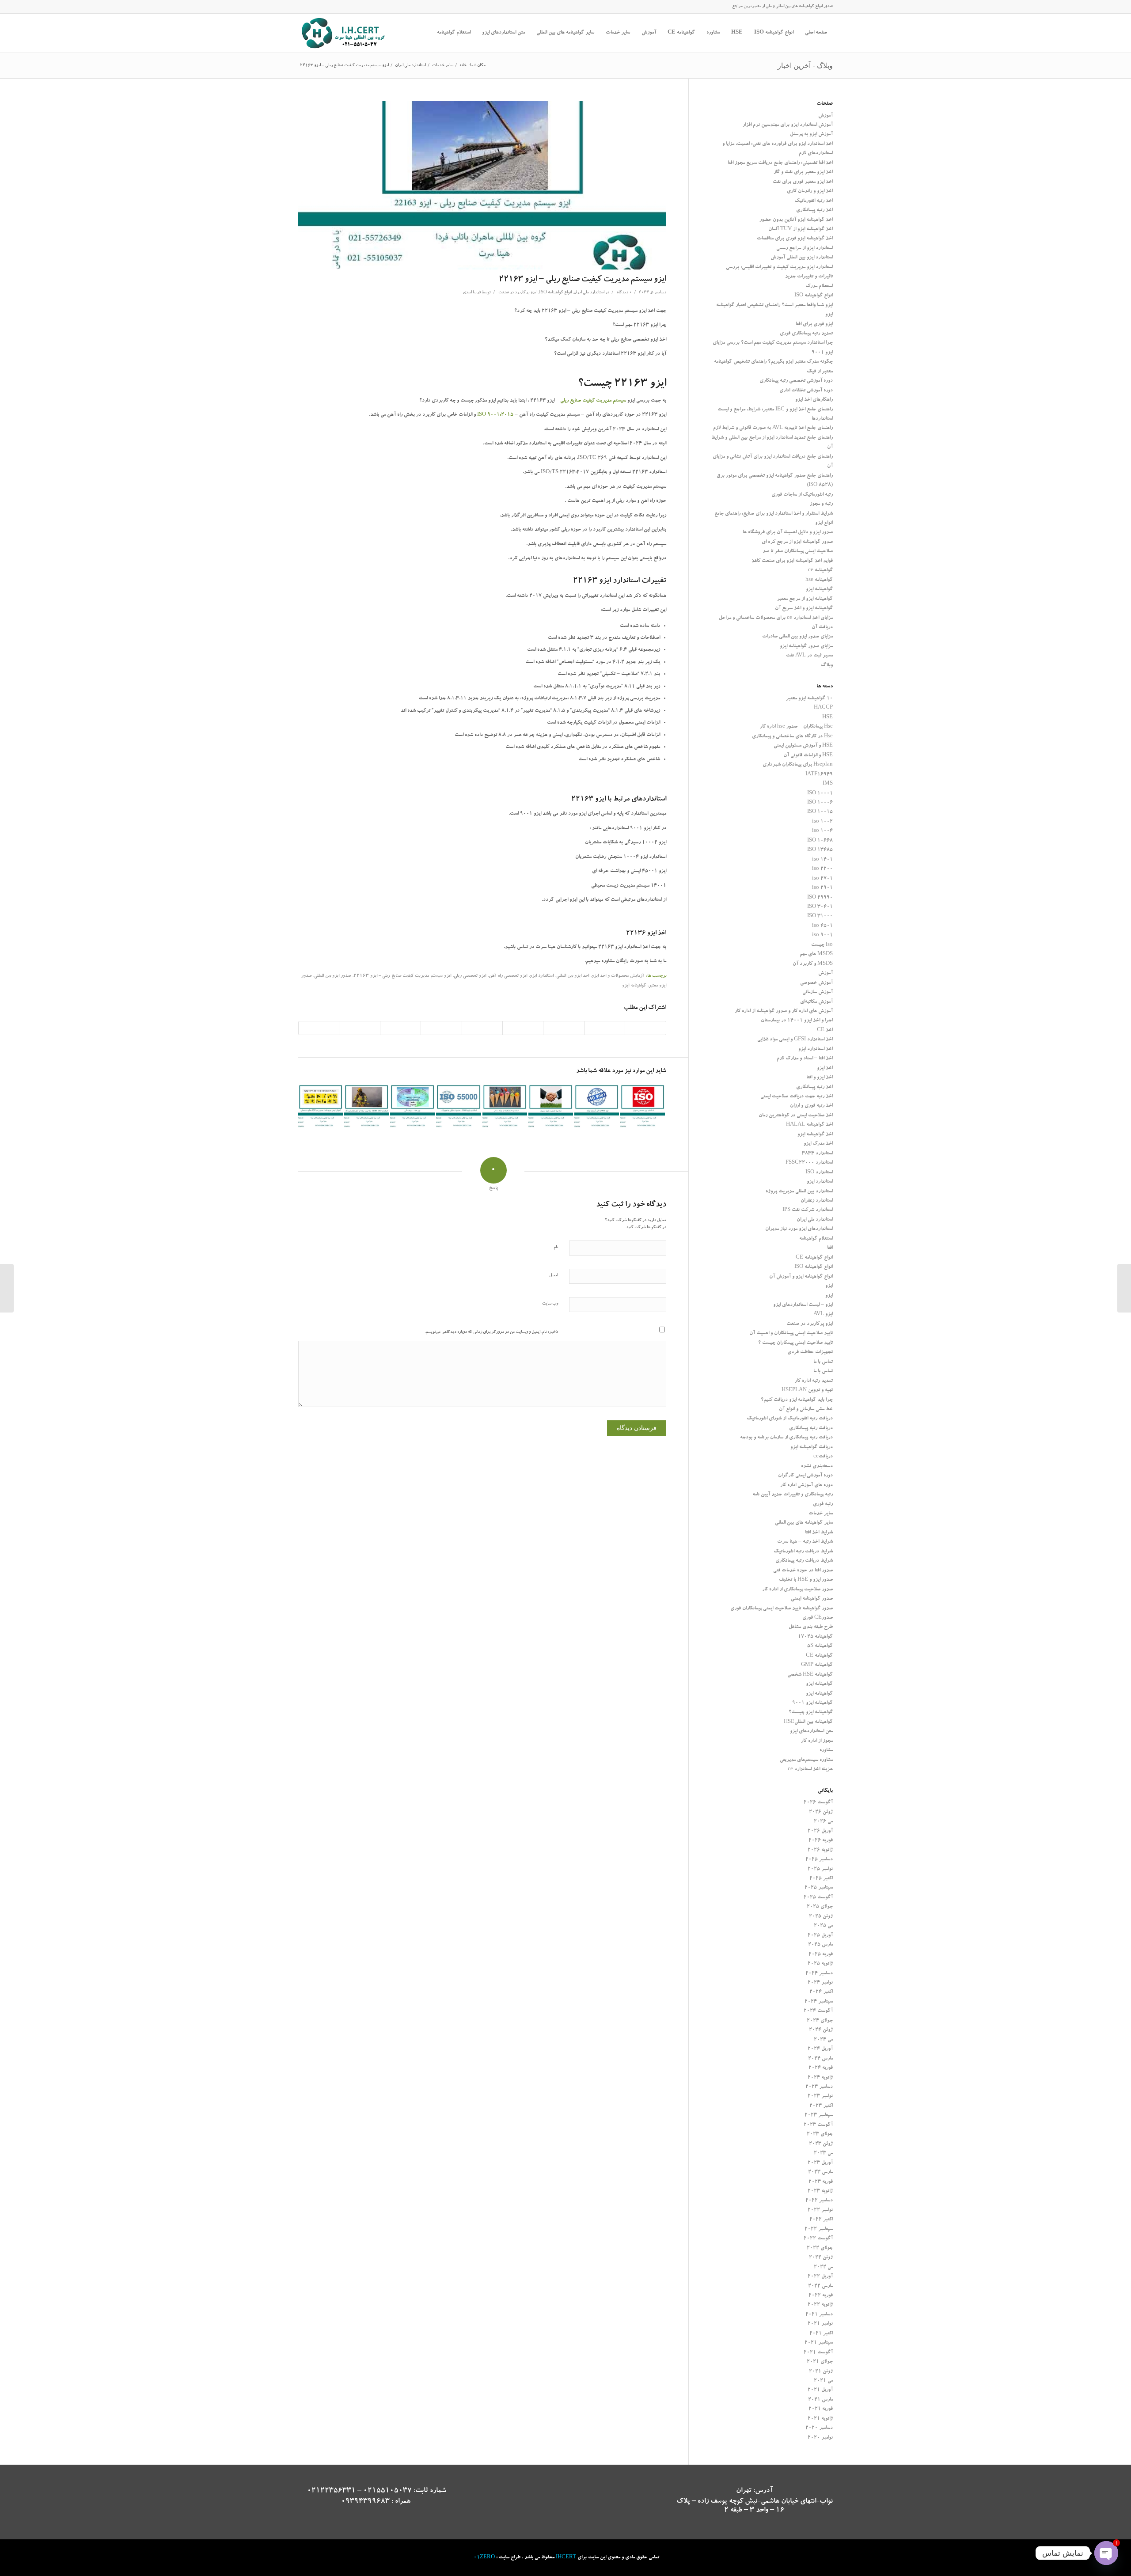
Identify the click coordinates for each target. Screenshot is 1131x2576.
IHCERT (566, 2558)
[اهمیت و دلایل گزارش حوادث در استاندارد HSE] (1124, 1288)
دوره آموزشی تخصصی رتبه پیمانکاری (796, 381)
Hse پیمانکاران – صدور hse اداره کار (796, 727)
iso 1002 (822, 822)
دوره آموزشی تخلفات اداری (806, 391)
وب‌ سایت (550, 1304)
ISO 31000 (820, 916)
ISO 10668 (820, 841)
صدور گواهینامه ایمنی (812, 1599)
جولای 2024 (820, 2021)
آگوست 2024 (818, 2011)
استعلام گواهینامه (816, 1239)
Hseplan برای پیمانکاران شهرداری (798, 765)
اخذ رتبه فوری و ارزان (811, 1106)
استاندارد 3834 (817, 1154)
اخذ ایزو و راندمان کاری (810, 192)
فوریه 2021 (821, 2409)
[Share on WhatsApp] (564, 1028)
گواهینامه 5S (820, 1646)
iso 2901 (822, 888)
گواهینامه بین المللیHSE (808, 1722)
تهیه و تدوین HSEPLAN (807, 1390)
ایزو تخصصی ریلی (470, 976)
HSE (827, 718)
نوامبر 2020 (820, 2438)
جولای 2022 (820, 2248)
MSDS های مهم (816, 954)
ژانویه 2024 (820, 2078)
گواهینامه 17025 (815, 1637)
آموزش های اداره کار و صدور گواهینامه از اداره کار (784, 1011)
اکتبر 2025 (821, 1879)
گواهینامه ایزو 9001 (812, 1703)
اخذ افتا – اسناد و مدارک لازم (805, 1059)
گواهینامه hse (819, 580)
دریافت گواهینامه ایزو (812, 1447)
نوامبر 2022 (820, 2210)
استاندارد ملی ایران (589, 293)
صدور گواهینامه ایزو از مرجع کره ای (797, 542)
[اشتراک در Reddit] (359, 1028)
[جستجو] (425, 33)
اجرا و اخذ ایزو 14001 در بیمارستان (797, 1021)
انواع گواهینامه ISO (555, 293)
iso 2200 (822, 869)
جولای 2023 (820, 2134)
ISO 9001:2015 (495, 415)
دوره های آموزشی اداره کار (807, 1485)
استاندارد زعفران (817, 1201)
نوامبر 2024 (820, 1983)
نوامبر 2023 (820, 2096)
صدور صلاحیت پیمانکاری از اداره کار (797, 1590)
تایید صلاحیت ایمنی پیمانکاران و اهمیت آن (791, 1334)
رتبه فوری (823, 1504)
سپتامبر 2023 (819, 2115)
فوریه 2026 (821, 1841)
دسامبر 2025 (819, 1860)
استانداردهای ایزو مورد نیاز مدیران (799, 1229)
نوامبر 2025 (820, 1869)
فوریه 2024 (821, 2068)
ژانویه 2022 (820, 2305)
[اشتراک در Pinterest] (523, 1028)
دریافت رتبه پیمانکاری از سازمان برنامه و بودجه (786, 1438)
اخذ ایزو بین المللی (573, 976)
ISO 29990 (820, 898)
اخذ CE (825, 1030)
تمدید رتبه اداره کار (814, 1381)
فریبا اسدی (472, 293)
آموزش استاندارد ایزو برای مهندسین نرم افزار (788, 125)
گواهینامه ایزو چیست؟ (811, 1713)
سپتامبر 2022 (819, 2229)
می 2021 (823, 2381)
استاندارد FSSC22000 (809, 1163)
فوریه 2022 (821, 2296)
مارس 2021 (820, 2400)
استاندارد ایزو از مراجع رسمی (805, 248)
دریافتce (823, 1457)
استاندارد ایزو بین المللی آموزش (802, 258)
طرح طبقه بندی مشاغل (811, 1627)
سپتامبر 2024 (819, 2002)
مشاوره (826, 1751)
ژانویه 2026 (820, 1850)
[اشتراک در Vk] (400, 1028)
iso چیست (822, 945)
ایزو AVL (823, 1315)
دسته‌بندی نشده (817, 1466)
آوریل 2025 (820, 1936)
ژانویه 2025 (820, 1964)
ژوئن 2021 (821, 2372)
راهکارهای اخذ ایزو (814, 400)
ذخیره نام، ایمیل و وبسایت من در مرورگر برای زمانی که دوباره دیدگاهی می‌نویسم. (491, 1332)
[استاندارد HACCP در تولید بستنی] (505, 1107)
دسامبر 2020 (819, 2428)
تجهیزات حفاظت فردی (810, 1352)
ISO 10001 (820, 794)
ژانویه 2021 (820, 2419)
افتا (830, 1248)
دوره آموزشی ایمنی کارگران (805, 1476)
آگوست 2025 (818, 1898)
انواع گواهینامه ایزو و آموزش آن (801, 1277)
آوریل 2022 (820, 2277)
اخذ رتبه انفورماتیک (814, 201)
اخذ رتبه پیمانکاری (814, 211)
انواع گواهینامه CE (814, 1258)
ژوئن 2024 (821, 2030)
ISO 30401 (820, 907)
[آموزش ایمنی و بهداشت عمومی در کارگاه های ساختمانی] (321, 1107)
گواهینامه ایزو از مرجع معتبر (805, 599)
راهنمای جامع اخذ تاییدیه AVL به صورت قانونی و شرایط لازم (773, 428)
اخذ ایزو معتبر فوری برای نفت (803, 182)
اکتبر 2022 (821, 2220)
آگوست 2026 (818, 1803)
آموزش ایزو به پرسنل (811, 135)
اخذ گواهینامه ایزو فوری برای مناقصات (795, 239)
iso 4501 (822, 926)
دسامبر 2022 (819, 2201)
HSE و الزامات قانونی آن (808, 756)
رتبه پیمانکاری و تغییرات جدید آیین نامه (793, 1495)
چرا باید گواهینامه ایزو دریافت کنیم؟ (797, 1400)
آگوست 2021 (818, 2353)
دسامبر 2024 (819, 1974)
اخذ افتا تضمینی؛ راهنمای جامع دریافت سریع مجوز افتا (780, 163)
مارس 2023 (820, 2172)
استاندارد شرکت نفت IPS (808, 1210)
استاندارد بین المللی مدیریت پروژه (799, 1192)
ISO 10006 (820, 803)
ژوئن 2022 (821, 2258)
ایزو (829, 1286)
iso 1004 (822, 831)
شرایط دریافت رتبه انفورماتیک (803, 1552)
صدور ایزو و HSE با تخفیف (806, 1580)
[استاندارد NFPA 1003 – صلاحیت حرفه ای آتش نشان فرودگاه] (366, 1107)
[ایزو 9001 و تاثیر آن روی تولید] (597, 1107)
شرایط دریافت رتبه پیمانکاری (804, 1561)
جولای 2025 (820, 1907)
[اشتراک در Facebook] (645, 1028)
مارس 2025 (820, 1945)
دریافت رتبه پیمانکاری (811, 1428)
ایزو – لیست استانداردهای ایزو (803, 1305)
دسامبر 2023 (819, 2087)
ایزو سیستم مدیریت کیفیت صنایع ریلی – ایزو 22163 (583, 280)
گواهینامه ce (820, 571)
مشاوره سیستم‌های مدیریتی (806, 1760)
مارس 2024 (820, 2059)
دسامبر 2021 (819, 2315)
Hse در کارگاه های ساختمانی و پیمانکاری (792, 737)
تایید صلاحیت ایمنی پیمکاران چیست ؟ (795, 1343)
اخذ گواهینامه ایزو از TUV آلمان (801, 230)
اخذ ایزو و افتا (820, 1078)
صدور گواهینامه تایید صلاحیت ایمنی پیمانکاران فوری (782, 1609)
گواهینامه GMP (817, 1665)
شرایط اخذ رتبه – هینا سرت (805, 1542)
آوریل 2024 (820, 2049)
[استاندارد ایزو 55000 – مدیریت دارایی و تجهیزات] (458, 1107)
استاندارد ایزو (542, 976)
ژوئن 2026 (821, 1812)
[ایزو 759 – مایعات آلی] (412, 1107)
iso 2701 (822, 879)
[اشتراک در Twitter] (605, 1028)
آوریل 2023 (820, 2163)
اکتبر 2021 (821, 2334)
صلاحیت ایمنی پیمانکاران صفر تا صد (798, 552)
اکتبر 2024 (821, 1992)
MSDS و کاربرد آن (813, 964)
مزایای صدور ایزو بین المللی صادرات (797, 637)
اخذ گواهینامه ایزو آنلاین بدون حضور (796, 220)
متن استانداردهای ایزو (811, 1732)
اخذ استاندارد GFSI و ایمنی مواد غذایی (795, 1040)
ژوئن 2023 (821, 2144)
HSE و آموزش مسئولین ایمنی (803, 746)
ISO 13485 (820, 850)
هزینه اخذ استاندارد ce (810, 1770)
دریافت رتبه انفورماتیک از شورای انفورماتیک (790, 1419)
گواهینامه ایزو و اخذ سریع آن (804, 609)
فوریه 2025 (821, 1955)
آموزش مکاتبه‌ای (816, 1002)
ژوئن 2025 (821, 1917)
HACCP (823, 708)
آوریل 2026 (820, 1831)
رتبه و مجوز (821, 504)
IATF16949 (819, 775)
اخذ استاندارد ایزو (816, 1049)
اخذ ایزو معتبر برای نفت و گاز (803, 173)
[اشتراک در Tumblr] (441, 1028)
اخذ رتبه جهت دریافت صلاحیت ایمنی (797, 1097)
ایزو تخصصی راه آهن (508, 976)
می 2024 (823, 2040)
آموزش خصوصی (816, 983)
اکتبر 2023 (821, 2106)
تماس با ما (823, 1362)
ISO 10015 (820, 812)
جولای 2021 (820, 2362)
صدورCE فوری (818, 1618)
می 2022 (823, 2267)
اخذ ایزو (825, 1068)
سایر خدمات (821, 1514)
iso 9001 (822, 935)
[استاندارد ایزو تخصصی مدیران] (643, 1107)
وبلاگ (827, 666)
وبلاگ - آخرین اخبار (805, 65)
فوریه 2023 (821, 2182)
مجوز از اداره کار (817, 1741)
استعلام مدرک (819, 286)
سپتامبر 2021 (819, 2343)
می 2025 (823, 1926)
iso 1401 (822, 860)
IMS (828, 784)
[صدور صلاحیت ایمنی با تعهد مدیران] (551, 1107)
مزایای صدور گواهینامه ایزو (806, 647)
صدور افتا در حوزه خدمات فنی (803, 1571)
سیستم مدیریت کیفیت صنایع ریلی (593, 401)
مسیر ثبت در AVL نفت (809, 656)
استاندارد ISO (819, 1173)
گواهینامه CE (819, 1656)
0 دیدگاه (624, 293)
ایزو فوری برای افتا (814, 324)
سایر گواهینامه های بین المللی (804, 1523)
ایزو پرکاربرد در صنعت (518, 293)
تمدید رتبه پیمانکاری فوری (806, 334)
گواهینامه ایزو (634, 986)
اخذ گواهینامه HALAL (809, 1125)
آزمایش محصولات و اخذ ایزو (618, 976)
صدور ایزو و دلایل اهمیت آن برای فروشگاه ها (788, 533)
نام (556, 1247)
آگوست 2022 (818, 2239)
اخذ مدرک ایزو (818, 1144)
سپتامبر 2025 (819, 1888)
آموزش (825, 116)
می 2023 (823, 2153)
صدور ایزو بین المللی (332, 976)
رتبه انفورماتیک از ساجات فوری (802, 495)
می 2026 (823, 1822)
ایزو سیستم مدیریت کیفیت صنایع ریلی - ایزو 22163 (402, 976)
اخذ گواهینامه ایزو (815, 1135)
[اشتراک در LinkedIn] (482, 1028)
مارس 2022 (820, 2286)
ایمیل (554, 1276)
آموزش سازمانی (818, 992)
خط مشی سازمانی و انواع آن (806, 1409)
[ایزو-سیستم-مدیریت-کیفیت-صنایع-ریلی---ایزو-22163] (482, 185)
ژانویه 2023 (820, 2191)
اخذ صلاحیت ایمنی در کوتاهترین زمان (796, 1116)
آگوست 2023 (818, 2125)
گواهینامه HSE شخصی (810, 1675)
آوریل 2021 (820, 2390)
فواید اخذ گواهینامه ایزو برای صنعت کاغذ (792, 561)
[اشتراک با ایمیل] (319, 1028)
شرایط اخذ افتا (819, 1533)
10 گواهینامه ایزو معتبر (809, 699)
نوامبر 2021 (820, 2324)
